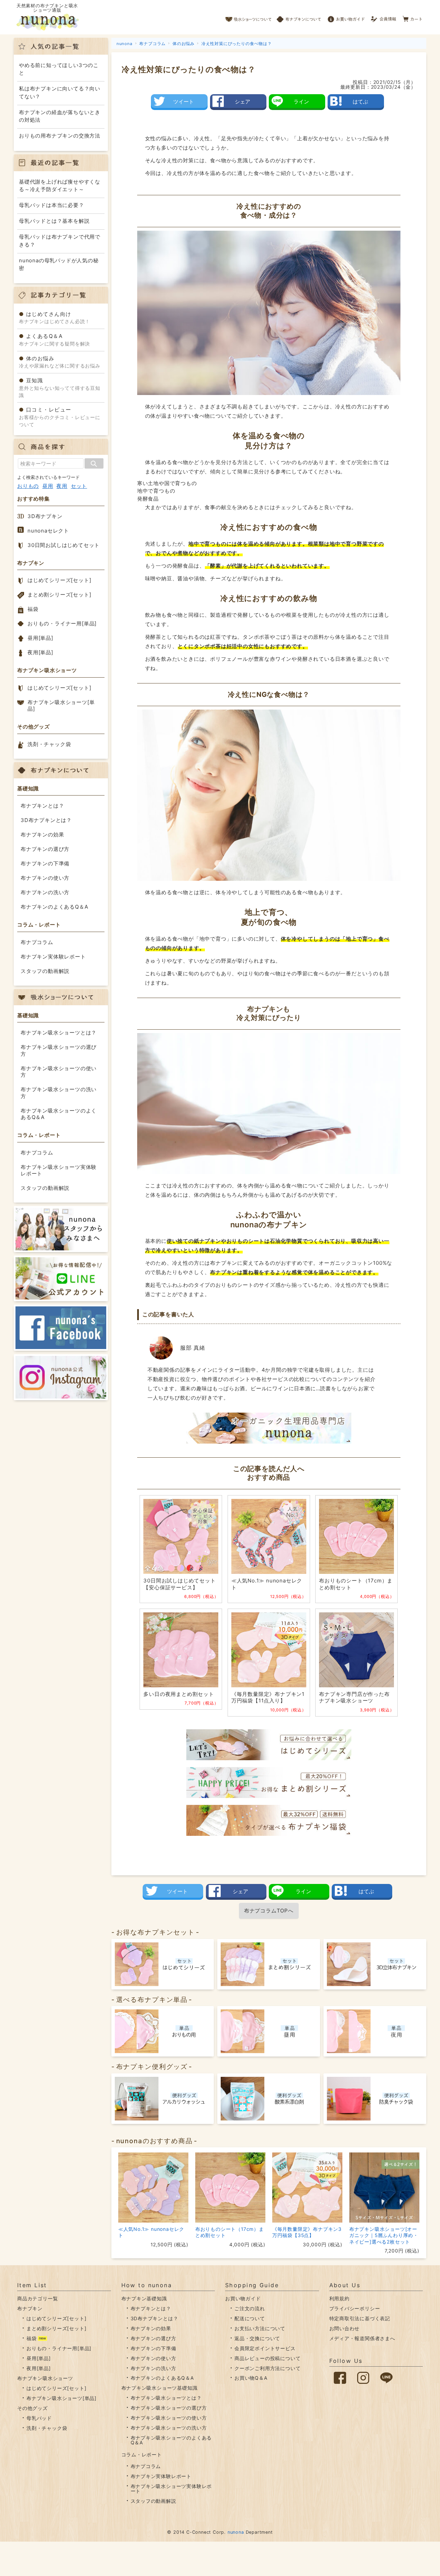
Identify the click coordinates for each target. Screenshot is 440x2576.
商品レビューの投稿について (267, 2358)
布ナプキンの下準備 (45, 863)
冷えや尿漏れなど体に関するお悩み (60, 362)
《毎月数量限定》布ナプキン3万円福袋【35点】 (307, 2232)
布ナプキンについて (299, 17)
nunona (236, 2532)
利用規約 (339, 2298)
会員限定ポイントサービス (265, 2348)
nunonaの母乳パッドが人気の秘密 (59, 264)
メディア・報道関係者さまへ (362, 2338)
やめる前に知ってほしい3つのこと (59, 69)
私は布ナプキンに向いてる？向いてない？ (60, 92)
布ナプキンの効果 (42, 835)
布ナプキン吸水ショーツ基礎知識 (159, 2388)
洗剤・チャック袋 (49, 744)
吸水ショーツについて (249, 17)
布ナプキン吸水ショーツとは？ (59, 1033)
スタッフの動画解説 (45, 971)
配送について (250, 2318)
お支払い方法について (260, 2328)
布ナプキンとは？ (42, 806)
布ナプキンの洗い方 (45, 892)
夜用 (62, 486)
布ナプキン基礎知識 (144, 2298)
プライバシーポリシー (355, 2308)
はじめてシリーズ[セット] (59, 580)
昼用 (48, 486)
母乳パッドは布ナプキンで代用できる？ (60, 241)
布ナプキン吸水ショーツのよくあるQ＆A (59, 1114)
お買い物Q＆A (251, 2378)
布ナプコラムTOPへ (269, 1911)
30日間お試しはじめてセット (64, 545)
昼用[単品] (40, 638)
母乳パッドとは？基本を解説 (54, 221)
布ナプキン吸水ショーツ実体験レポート (59, 1170)
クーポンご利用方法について (267, 2368)
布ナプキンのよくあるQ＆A (54, 907)
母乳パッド (39, 2418)
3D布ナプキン (45, 516)
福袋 (33, 609)
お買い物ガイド (346, 17)
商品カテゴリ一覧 (37, 2298)
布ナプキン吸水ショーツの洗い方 (59, 1093)
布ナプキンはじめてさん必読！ (54, 318)
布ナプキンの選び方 (45, 849)
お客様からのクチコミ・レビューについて (60, 417)
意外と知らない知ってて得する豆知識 (60, 388)
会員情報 (384, 17)
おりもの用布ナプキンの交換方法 (60, 136)
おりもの (28, 486)
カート (413, 17)
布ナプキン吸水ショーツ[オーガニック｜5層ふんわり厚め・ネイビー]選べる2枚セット (384, 2235)
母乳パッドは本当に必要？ (52, 205)
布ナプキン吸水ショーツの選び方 (59, 1050)
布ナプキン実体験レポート (53, 957)
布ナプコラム (37, 942)
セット (79, 486)
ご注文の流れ (250, 2308)
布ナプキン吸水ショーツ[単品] (61, 706)
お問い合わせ (345, 2328)
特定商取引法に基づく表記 (360, 2318)
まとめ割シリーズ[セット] (59, 595)
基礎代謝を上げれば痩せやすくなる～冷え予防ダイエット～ (60, 186)
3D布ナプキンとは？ (46, 820)
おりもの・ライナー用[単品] (62, 623)
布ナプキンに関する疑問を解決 (54, 340)
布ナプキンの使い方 (45, 878)
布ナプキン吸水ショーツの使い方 (59, 1072)
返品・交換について (257, 2338)
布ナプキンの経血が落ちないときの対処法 (60, 116)
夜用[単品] (40, 652)
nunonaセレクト (48, 531)
